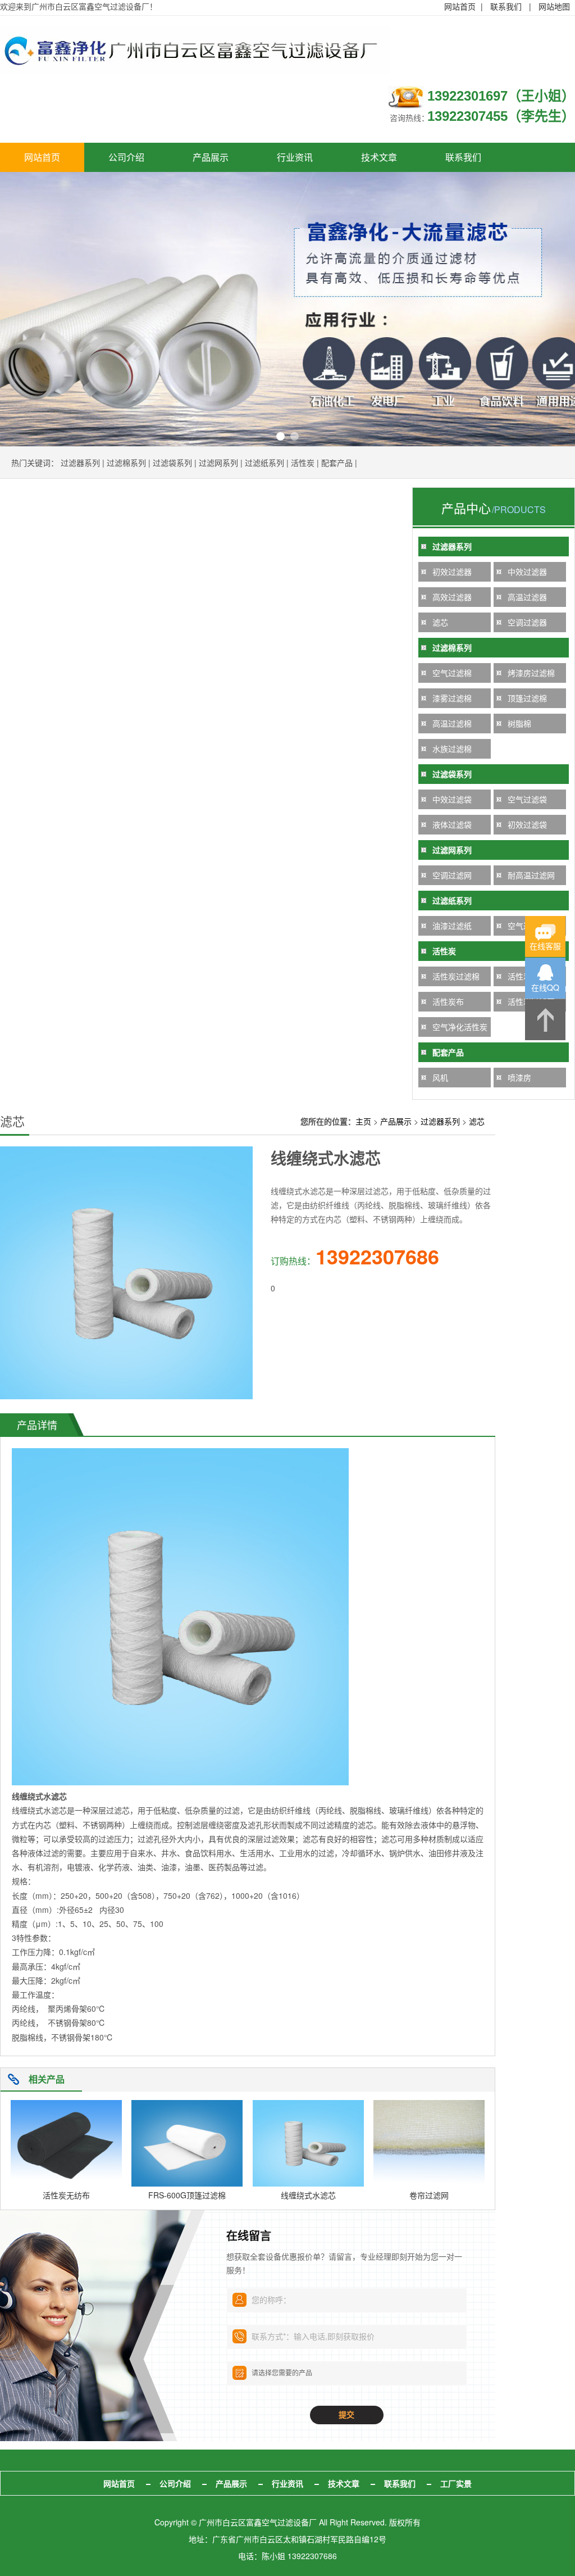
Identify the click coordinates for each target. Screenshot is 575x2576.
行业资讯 (295, 157)
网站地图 (554, 6)
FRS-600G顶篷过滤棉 (187, 2195)
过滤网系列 (218, 462)
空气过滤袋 (527, 799)
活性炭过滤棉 (456, 976)
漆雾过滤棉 (452, 698)
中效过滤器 (527, 572)
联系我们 (506, 6)
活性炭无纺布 (66, 2195)
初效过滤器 (452, 572)
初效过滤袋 (527, 824)
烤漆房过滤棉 (531, 673)
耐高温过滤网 (531, 875)
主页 (363, 1121)
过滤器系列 (80, 462)
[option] (287, 309)
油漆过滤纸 (452, 926)
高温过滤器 (527, 597)
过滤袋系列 (172, 462)
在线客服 (545, 946)
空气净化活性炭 (460, 1027)
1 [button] (280, 436)
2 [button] (295, 436)
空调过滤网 (452, 875)
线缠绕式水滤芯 (308, 2195)
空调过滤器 (527, 622)
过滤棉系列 (126, 462)
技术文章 (379, 157)
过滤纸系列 (264, 462)
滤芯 (440, 622)
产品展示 (211, 157)
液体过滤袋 (452, 824)
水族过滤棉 (452, 749)
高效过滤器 (452, 597)
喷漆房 (519, 1077)
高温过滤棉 (452, 723)
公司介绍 (126, 157)
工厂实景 (456, 2483)
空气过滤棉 (452, 673)
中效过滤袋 (452, 799)
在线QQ (545, 987)
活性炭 (303, 462)
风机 (440, 1077)
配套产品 (337, 462)
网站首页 (460, 6)
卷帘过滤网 (429, 2195)
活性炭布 (448, 1001)
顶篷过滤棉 (527, 698)
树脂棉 (519, 723)
